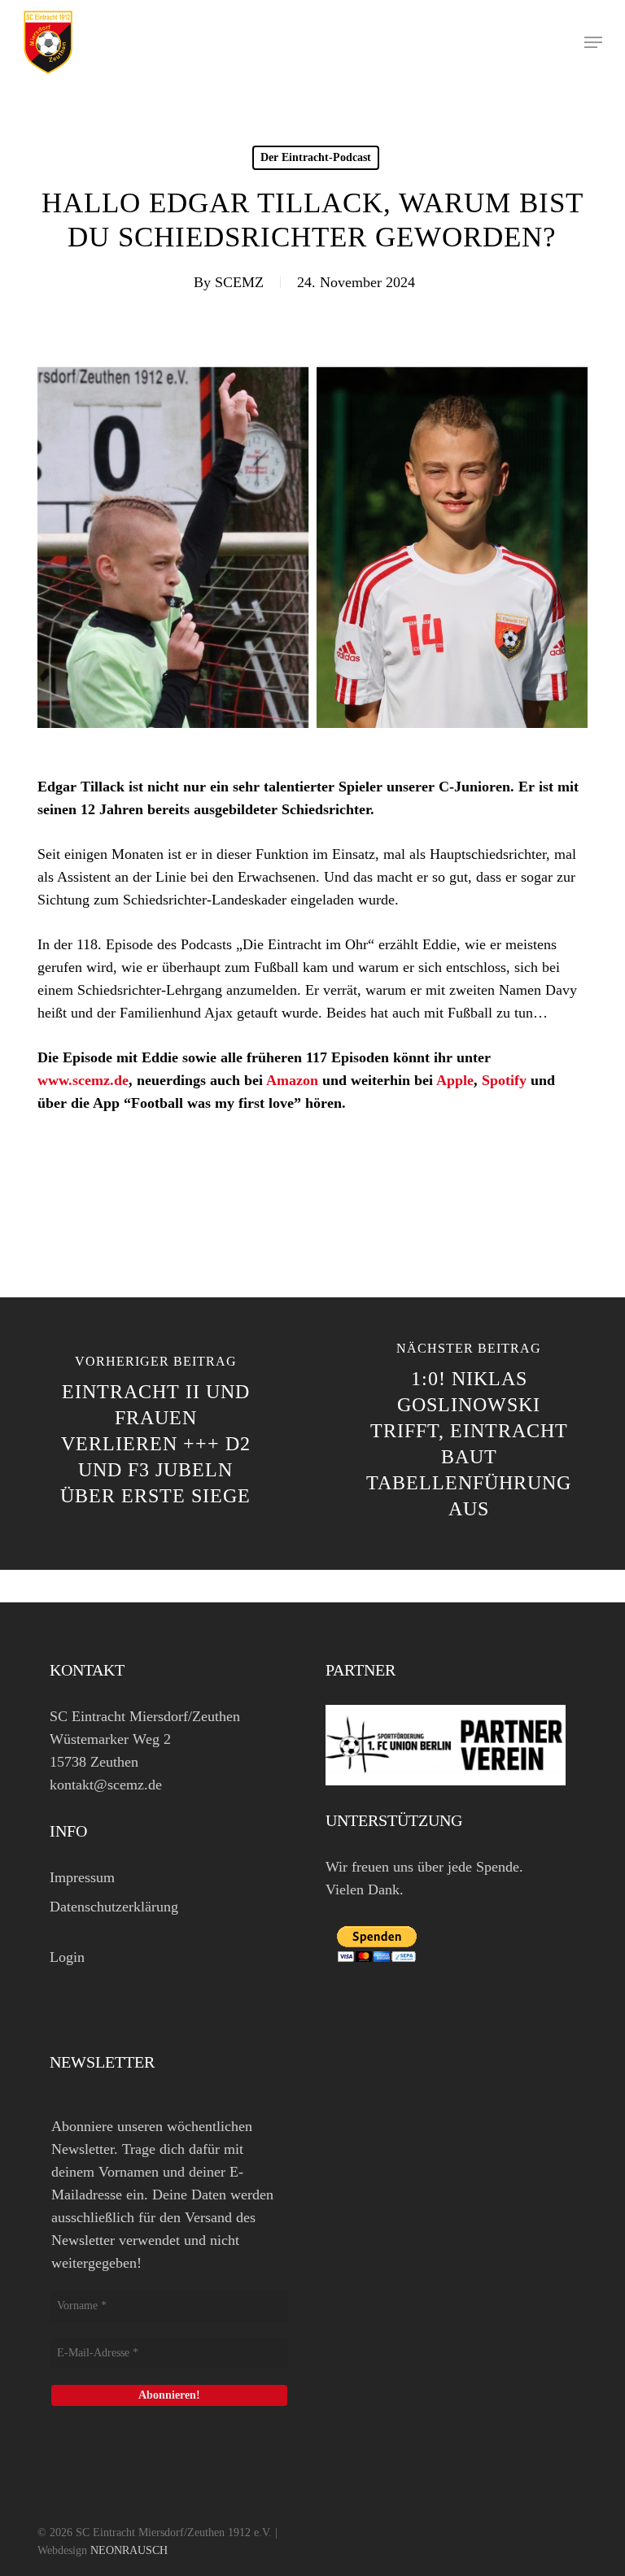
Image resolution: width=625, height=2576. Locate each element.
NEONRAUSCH (129, 2550)
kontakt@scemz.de (106, 1785)
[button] (593, 42)
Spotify (504, 1080)
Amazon (292, 1080)
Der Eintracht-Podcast (316, 157)
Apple (455, 1080)
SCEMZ (239, 282)
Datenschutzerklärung (114, 1907)
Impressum (82, 1877)
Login (67, 1957)
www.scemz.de (83, 1080)
